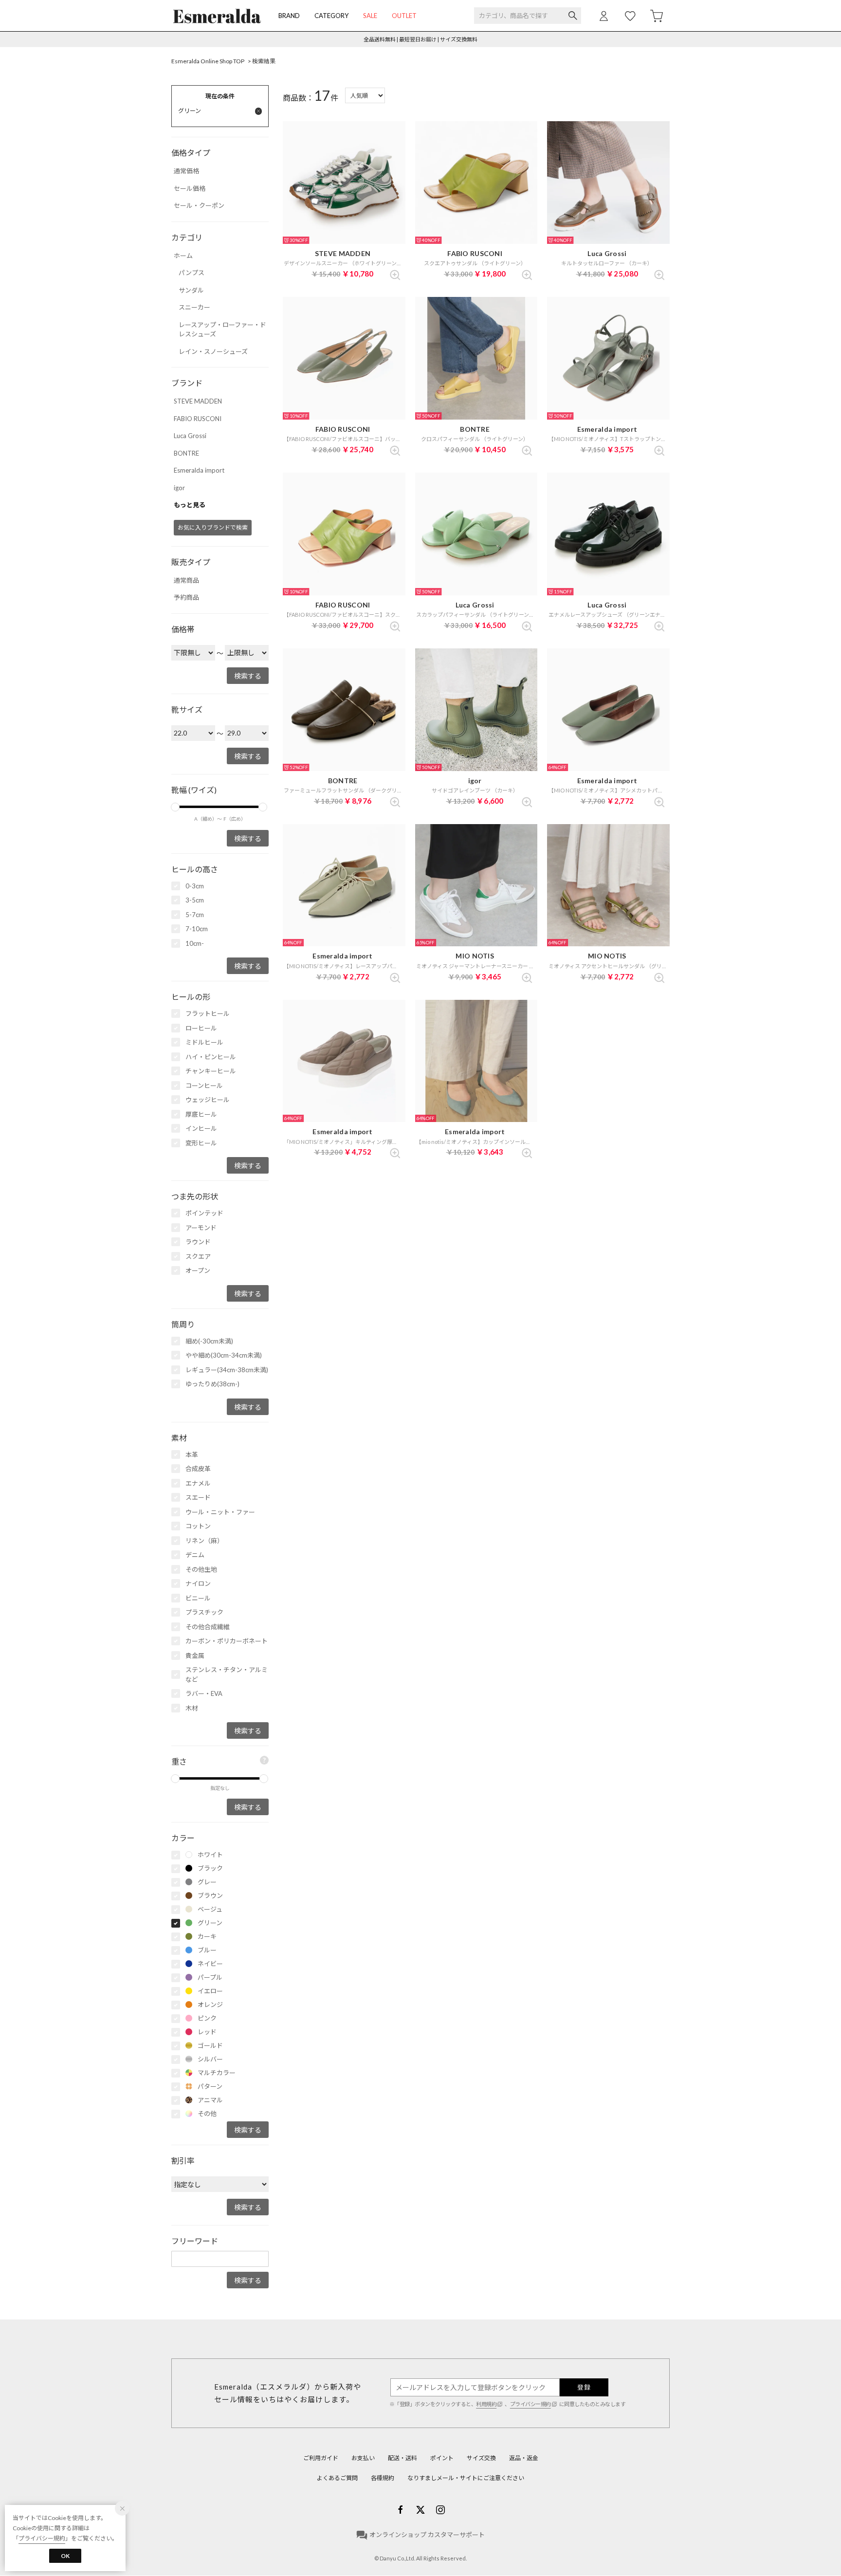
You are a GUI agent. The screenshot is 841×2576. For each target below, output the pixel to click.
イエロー (210, 1991)
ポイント (442, 2458)
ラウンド (198, 1242)
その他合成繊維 (208, 1627)
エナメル (198, 1483)
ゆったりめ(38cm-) (212, 1384)
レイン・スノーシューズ (213, 351)
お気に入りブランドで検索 (213, 527)
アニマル (210, 2100)
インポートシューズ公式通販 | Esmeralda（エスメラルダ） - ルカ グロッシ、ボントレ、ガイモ (217, 16)
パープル (210, 1977)
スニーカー (194, 307)
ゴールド (210, 2045)
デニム (195, 1555)
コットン (198, 1526)
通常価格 (186, 171)
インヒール (201, 1128)
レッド (207, 2032)
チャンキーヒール (211, 1071)
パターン (210, 2086)
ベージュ (210, 1909)
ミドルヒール (204, 1042)
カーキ (207, 1936)
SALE (370, 16)
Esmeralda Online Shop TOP (208, 61)
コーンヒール (204, 1086)
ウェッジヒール (208, 1100)
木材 (192, 1708)
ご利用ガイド (321, 2458)
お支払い (363, 2458)
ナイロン (198, 1583)
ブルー (207, 1950)
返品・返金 (524, 2458)
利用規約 (486, 2404)
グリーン (210, 1923)
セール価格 (190, 188)
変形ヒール (201, 1143)
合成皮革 (198, 1469)
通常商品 (186, 580)
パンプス (192, 273)
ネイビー (210, 1964)
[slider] (175, 807)
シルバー (210, 2059)
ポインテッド (204, 1213)
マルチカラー (217, 2073)
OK (65, 2556)
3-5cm (195, 900)
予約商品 (186, 597)
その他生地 (201, 1569)
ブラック (210, 1868)
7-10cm (197, 929)
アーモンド (201, 1228)
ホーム (183, 256)
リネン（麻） (204, 1541)
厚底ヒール (201, 1114)
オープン (198, 1270)
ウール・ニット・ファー (220, 1512)
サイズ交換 (481, 2458)
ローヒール (201, 1028)
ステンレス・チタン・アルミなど (227, 1674)
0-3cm (195, 886)
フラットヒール (208, 1013)
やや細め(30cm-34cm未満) (224, 1355)
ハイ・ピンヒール (211, 1057)
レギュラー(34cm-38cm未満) (227, 1370)
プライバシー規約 (530, 2404)
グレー (207, 1882)
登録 (584, 2387)
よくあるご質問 (337, 2478)
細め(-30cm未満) (209, 1341)
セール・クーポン (199, 205)
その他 (207, 2114)
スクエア (198, 1256)
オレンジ (210, 2005)
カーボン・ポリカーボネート (227, 1641)
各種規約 (383, 2478)
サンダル (191, 290)
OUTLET (404, 16)
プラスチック (204, 1612)
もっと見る (190, 505)
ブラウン (210, 1895)
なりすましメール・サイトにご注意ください (466, 2478)
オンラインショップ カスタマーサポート (427, 2535)
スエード (198, 1497)
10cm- (195, 943)
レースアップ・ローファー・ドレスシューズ (222, 330)
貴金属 (195, 1656)
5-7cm (195, 915)
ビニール (198, 1598)
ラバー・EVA (204, 1693)
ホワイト (210, 1855)
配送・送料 (402, 2458)
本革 (192, 1454)
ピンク (207, 2018)
